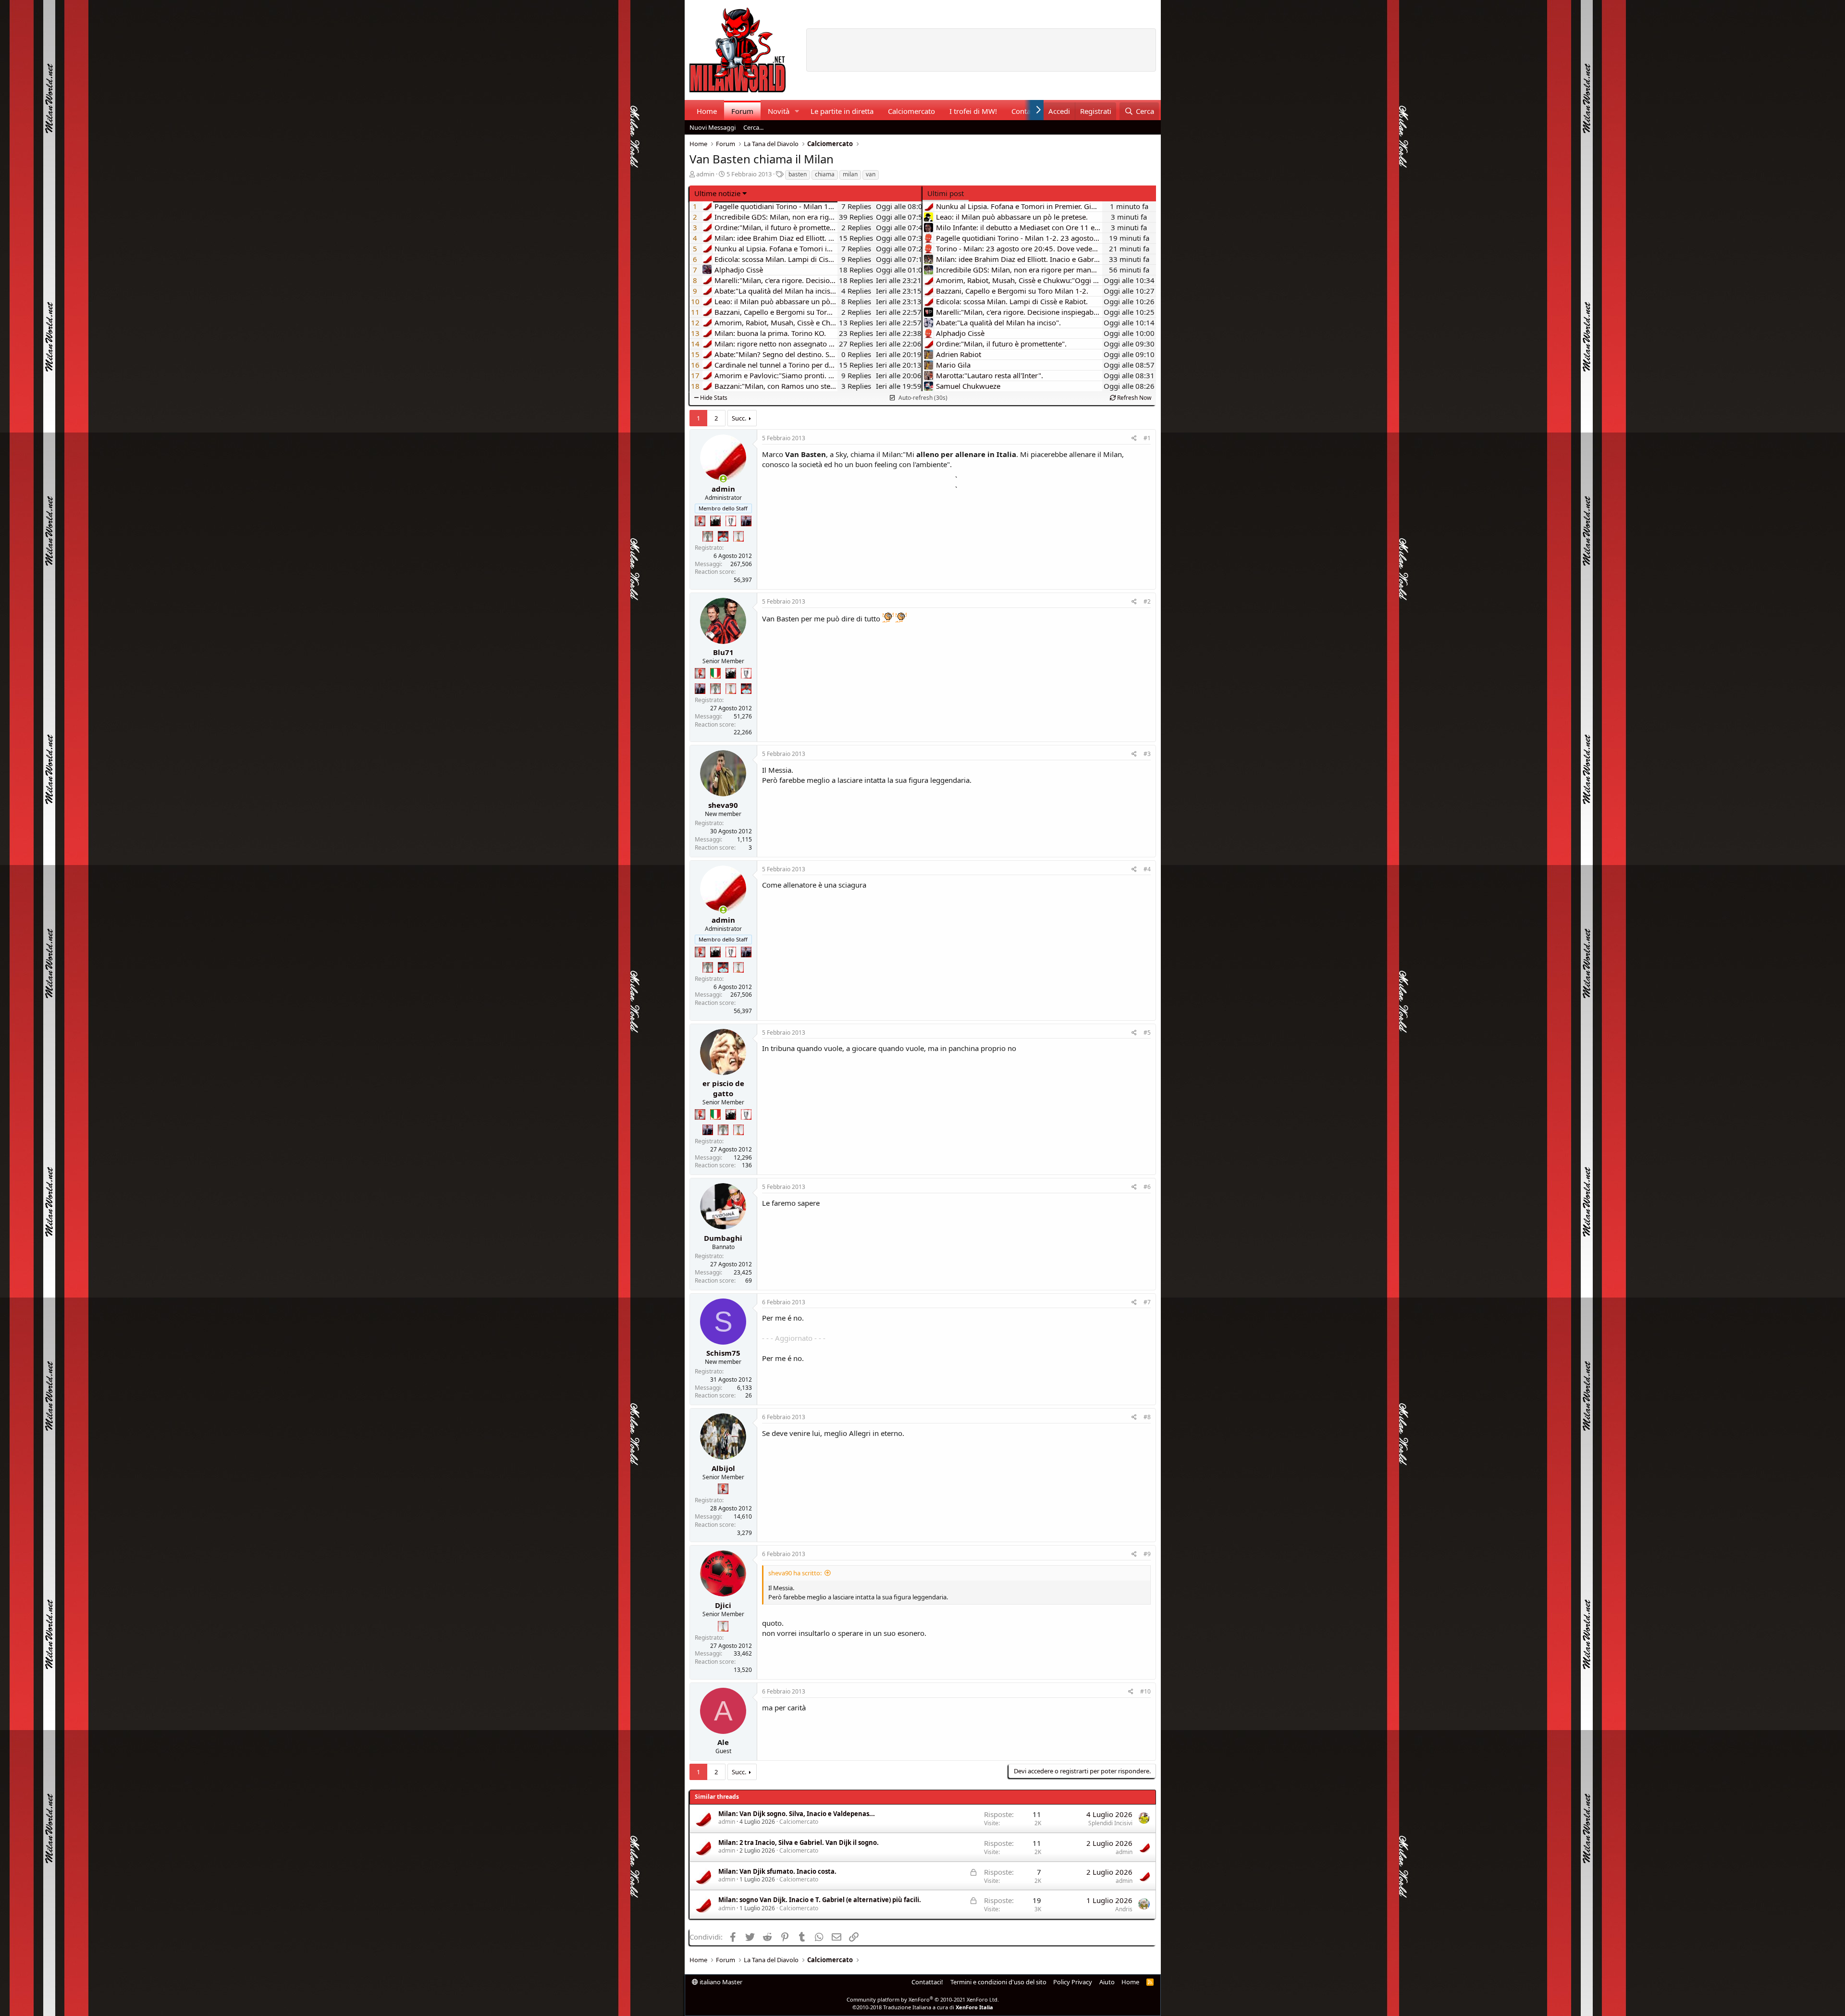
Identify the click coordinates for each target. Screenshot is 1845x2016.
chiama (825, 174)
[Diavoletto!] (700, 521)
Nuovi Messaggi (713, 127)
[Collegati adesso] (723, 479)
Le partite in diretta (842, 111)
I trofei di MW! (973, 111)
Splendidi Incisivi (1110, 1823)
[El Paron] (715, 521)
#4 (1147, 869)
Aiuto (1107, 1982)
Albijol (723, 1468)
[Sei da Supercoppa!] (708, 536)
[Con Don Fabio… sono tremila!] (746, 521)
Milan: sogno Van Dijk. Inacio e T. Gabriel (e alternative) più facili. (820, 1900)
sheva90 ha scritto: (795, 1573)
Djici (723, 1605)
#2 (1147, 601)
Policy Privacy (1073, 1982)
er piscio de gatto (723, 1088)
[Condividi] (1134, 439)
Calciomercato (911, 111)
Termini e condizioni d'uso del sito (998, 1982)
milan (850, 174)
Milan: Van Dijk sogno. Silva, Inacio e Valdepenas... (797, 1814)
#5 (1147, 1033)
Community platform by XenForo (923, 1999)
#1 (1147, 438)
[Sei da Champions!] (731, 521)
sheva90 (723, 805)
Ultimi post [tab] (946, 193)
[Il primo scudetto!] (715, 673)
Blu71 (723, 652)
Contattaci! (927, 1982)
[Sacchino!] (723, 536)
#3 (1147, 754)
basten (798, 174)
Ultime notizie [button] (717, 193)
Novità (779, 111)
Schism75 (723, 1353)
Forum (742, 111)
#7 (1147, 1302)
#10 (1145, 1691)
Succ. (739, 418)
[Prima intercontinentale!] (738, 536)
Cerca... (753, 127)
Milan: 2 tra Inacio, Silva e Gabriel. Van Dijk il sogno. (799, 1843)
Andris (1124, 1909)
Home (707, 111)
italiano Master (720, 1982)
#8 (1147, 1417)
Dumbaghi (723, 1238)
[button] (797, 111)
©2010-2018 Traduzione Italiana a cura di (923, 2007)
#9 (1147, 1554)
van (871, 174)
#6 (1147, 1187)
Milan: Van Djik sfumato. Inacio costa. (777, 1871)
